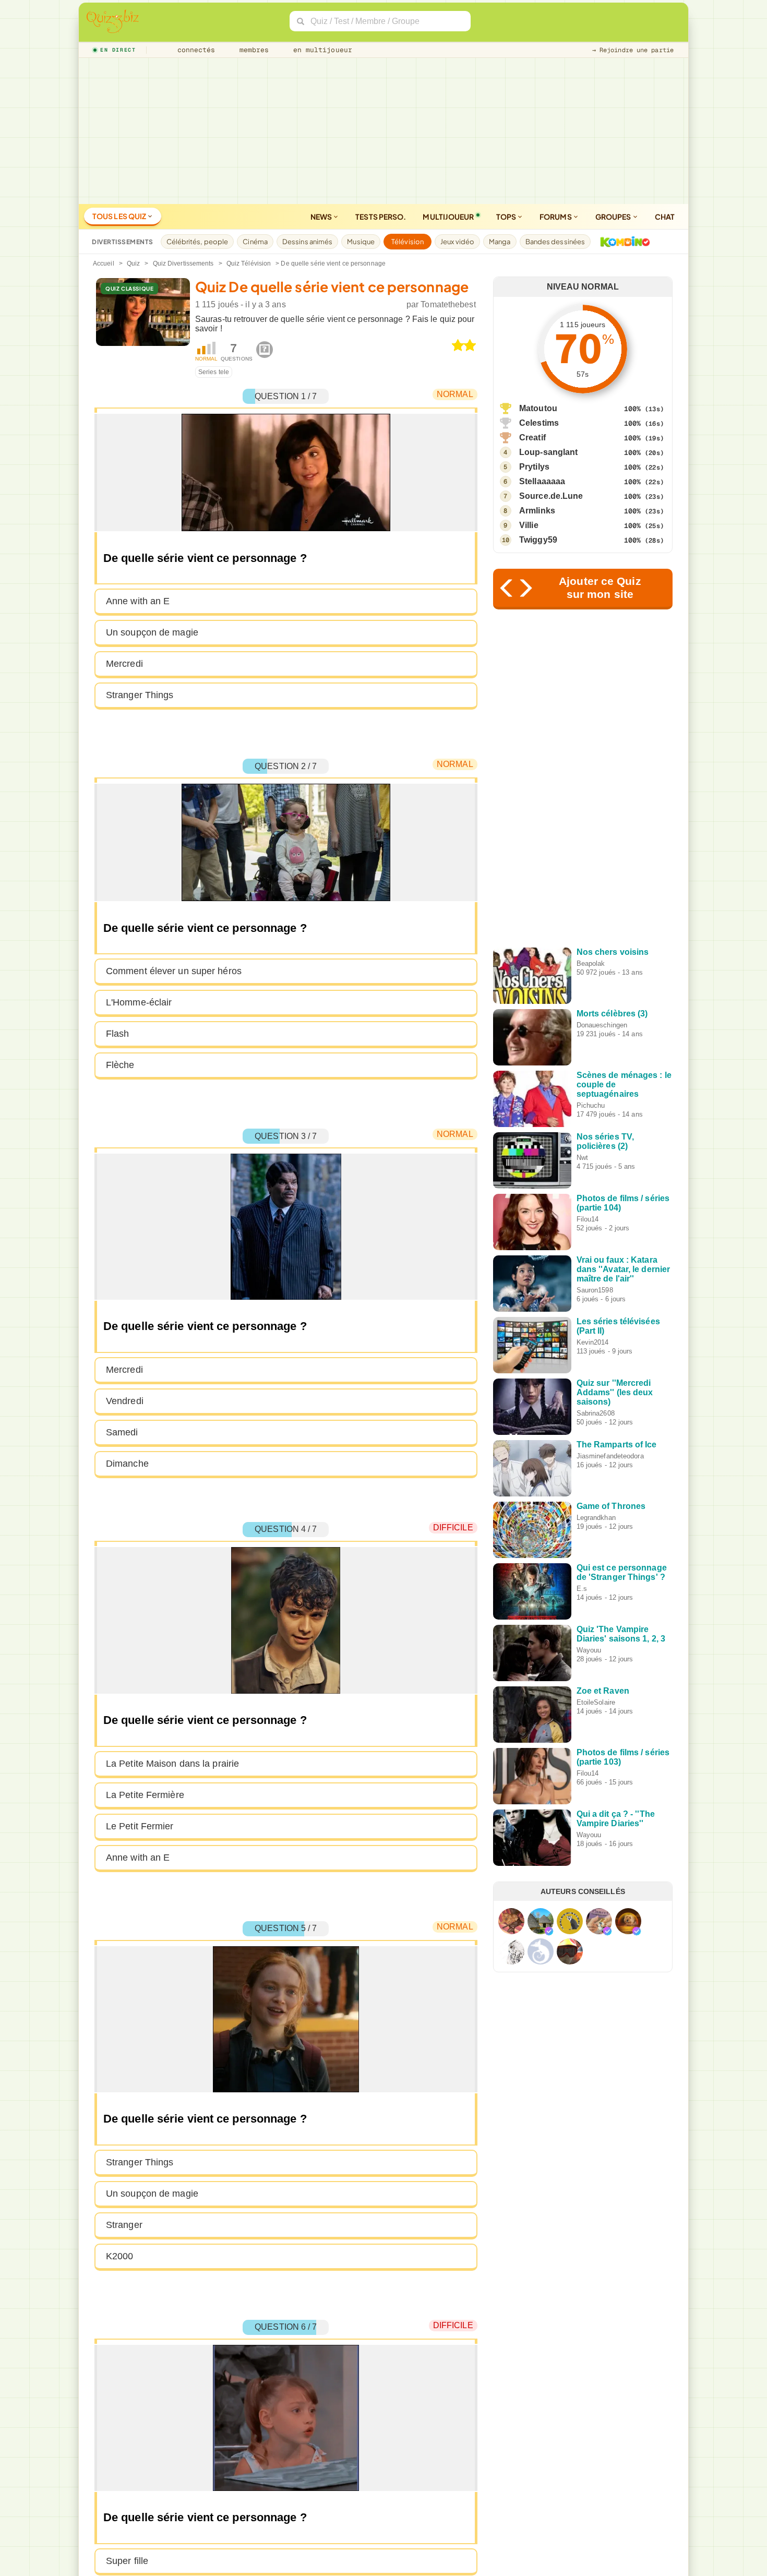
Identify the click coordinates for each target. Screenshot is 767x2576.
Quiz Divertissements (183, 263)
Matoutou (538, 408)
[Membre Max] (549, 1931)
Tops (507, 217)
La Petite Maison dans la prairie (172, 1764)
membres (252, 50)
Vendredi (125, 1401)
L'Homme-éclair (139, 1002)
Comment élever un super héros (174, 971)
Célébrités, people (197, 242)
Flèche (120, 1065)
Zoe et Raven (603, 1691)
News (322, 217)
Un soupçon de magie (152, 632)
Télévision (408, 242)
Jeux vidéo (457, 242)
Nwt (582, 1158)
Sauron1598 (595, 1290)
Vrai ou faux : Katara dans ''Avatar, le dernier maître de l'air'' (624, 1269)
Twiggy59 (538, 540)
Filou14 (588, 1219)
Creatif (532, 438)
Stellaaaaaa (542, 481)
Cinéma (255, 242)
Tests (381, 217)
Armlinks (537, 511)
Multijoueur (448, 217)
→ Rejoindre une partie (633, 50)
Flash (118, 1034)
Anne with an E (138, 601)
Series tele (214, 372)
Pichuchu (591, 1105)
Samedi (122, 1432)
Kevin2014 (593, 1342)
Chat (665, 217)
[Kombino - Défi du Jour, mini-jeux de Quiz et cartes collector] (622, 242)
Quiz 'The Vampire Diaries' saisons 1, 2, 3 (621, 1634)
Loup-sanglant (548, 452)
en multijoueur (320, 50)
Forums (556, 217)
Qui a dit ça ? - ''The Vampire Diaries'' (616, 1819)
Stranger (124, 2225)
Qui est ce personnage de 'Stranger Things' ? (622, 1572)
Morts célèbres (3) (612, 1014)
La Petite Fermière (145, 1795)
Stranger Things (140, 695)
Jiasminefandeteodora (610, 1456)
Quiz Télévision (249, 263)
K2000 (120, 2256)
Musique (361, 242)
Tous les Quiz (120, 216)
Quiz (133, 263)
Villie (529, 525)
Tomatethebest (448, 304)
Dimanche (127, 1464)
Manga (500, 242)
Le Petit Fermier (140, 1826)
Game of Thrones (611, 1506)
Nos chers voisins (613, 952)
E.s (582, 1589)
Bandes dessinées (555, 242)
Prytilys (534, 467)
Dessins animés (307, 242)
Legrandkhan (596, 1518)
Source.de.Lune (551, 496)
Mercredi (124, 664)
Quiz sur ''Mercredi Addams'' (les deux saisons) (615, 1392)
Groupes (614, 217)
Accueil (104, 263)
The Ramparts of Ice (617, 1445)
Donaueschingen (602, 1025)
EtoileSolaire (596, 1702)
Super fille (127, 2561)
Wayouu (589, 1650)
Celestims (539, 423)
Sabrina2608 (596, 1413)
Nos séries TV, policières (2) (605, 1141)
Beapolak (591, 963)
